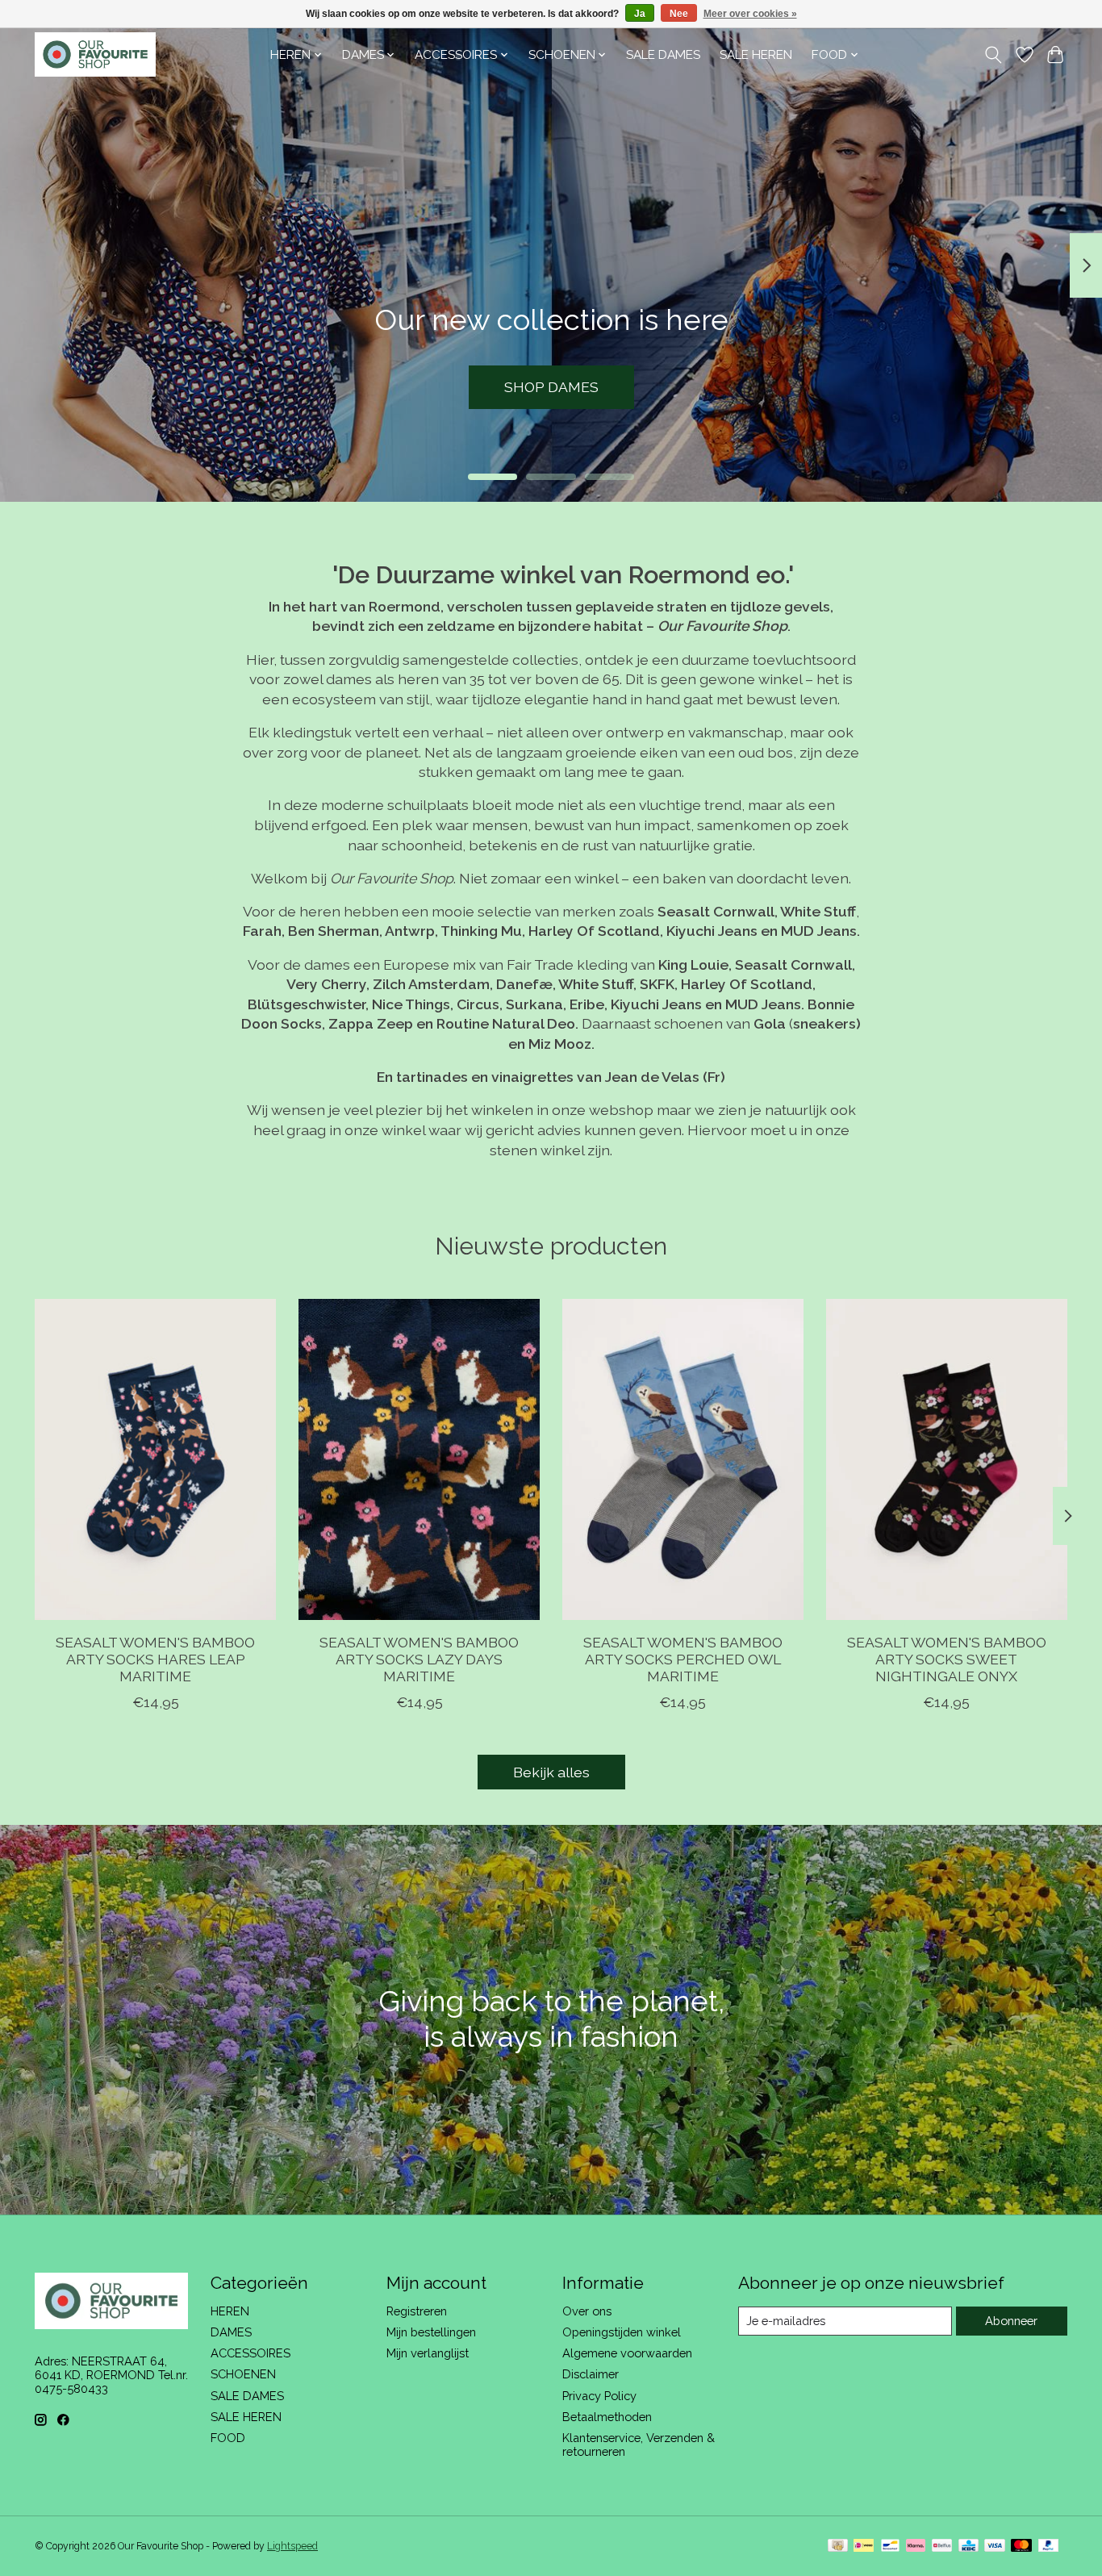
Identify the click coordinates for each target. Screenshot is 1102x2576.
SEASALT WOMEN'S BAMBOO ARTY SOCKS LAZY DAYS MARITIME (419, 1659)
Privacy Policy (599, 2396)
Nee (679, 14)
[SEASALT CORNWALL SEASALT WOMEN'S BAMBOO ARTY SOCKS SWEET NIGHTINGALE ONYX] (947, 1459)
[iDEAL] (864, 2547)
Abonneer (1011, 2321)
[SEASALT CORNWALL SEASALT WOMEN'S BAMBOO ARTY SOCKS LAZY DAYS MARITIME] (419, 1459)
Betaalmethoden (607, 2417)
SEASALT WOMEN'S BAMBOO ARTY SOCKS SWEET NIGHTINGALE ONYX (947, 1659)
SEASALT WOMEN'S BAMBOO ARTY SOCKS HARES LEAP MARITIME (155, 1659)
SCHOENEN (243, 2374)
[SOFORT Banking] (916, 2547)
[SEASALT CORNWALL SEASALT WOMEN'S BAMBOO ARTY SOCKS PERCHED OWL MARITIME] (683, 1459)
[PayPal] (1049, 2547)
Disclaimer (591, 2374)
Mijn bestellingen (431, 2332)
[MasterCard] (1021, 2547)
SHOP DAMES (551, 387)
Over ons (587, 2311)
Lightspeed (292, 2546)
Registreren (417, 2311)
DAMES (231, 2332)
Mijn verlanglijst (428, 2353)
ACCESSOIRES (250, 2353)
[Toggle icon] (993, 55)
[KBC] (968, 2547)
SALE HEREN (756, 55)
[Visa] (995, 2547)
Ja (640, 14)
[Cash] (838, 2547)
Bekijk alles (551, 1772)
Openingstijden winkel (622, 2332)
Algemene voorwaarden (627, 2353)
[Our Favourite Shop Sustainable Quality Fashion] (95, 54)
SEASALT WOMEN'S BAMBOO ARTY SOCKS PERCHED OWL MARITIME (683, 1659)
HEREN (230, 2311)
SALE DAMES (663, 55)
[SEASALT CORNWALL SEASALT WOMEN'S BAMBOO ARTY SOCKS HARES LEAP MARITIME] (155, 1459)
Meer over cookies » (750, 14)
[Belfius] (942, 2547)
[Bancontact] (890, 2547)
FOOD (228, 2438)
